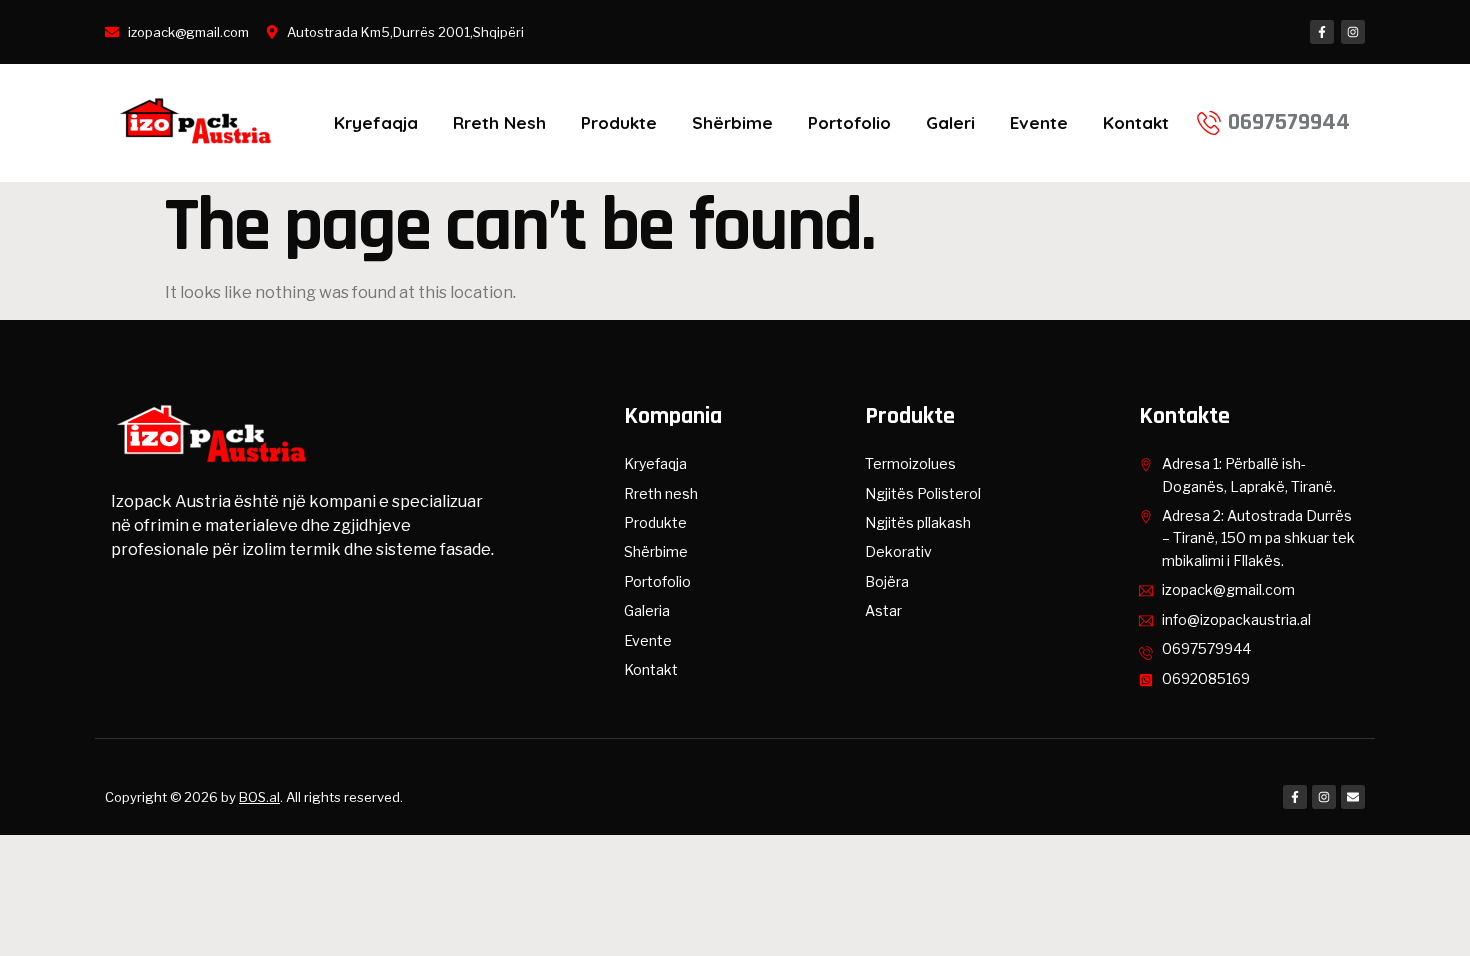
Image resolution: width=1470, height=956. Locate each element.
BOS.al (259, 797)
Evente (1039, 122)
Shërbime (732, 122)
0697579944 (1289, 122)
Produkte (619, 122)
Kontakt (1136, 122)
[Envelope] (1353, 797)
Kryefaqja (376, 122)
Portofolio (849, 122)
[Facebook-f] (1322, 32)
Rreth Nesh (499, 122)
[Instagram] (1353, 32)
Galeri (950, 122)
